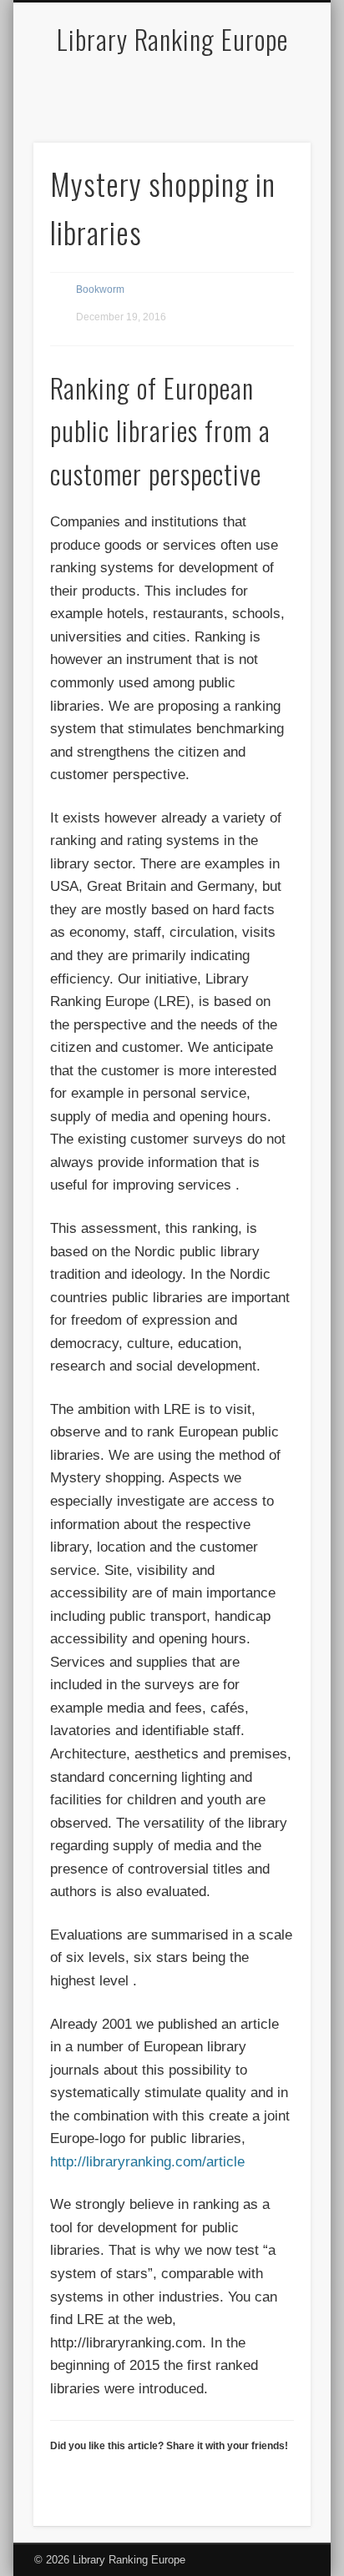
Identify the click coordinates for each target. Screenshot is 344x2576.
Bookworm (100, 289)
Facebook (169, 89)
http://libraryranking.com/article (147, 2162)
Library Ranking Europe (172, 39)
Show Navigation (270, 149)
